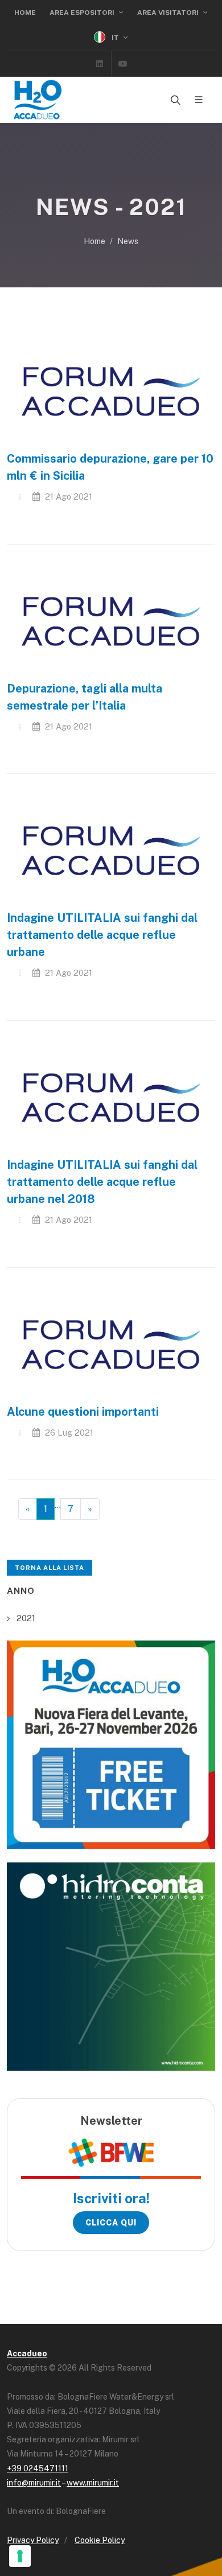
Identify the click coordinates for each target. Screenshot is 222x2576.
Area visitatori (169, 13)
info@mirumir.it (34, 2483)
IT (115, 38)
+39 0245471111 (38, 2468)
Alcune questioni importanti (83, 1412)
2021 (26, 1618)
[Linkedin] (100, 64)
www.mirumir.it (93, 2483)
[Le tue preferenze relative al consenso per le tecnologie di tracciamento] (20, 2556)
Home (25, 13)
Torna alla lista (50, 1568)
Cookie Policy (100, 2540)
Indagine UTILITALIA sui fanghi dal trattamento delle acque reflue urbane (102, 935)
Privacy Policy (33, 2540)
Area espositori (83, 13)
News (128, 241)
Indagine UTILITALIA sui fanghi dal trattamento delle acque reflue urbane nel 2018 (102, 1182)
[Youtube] (123, 64)
